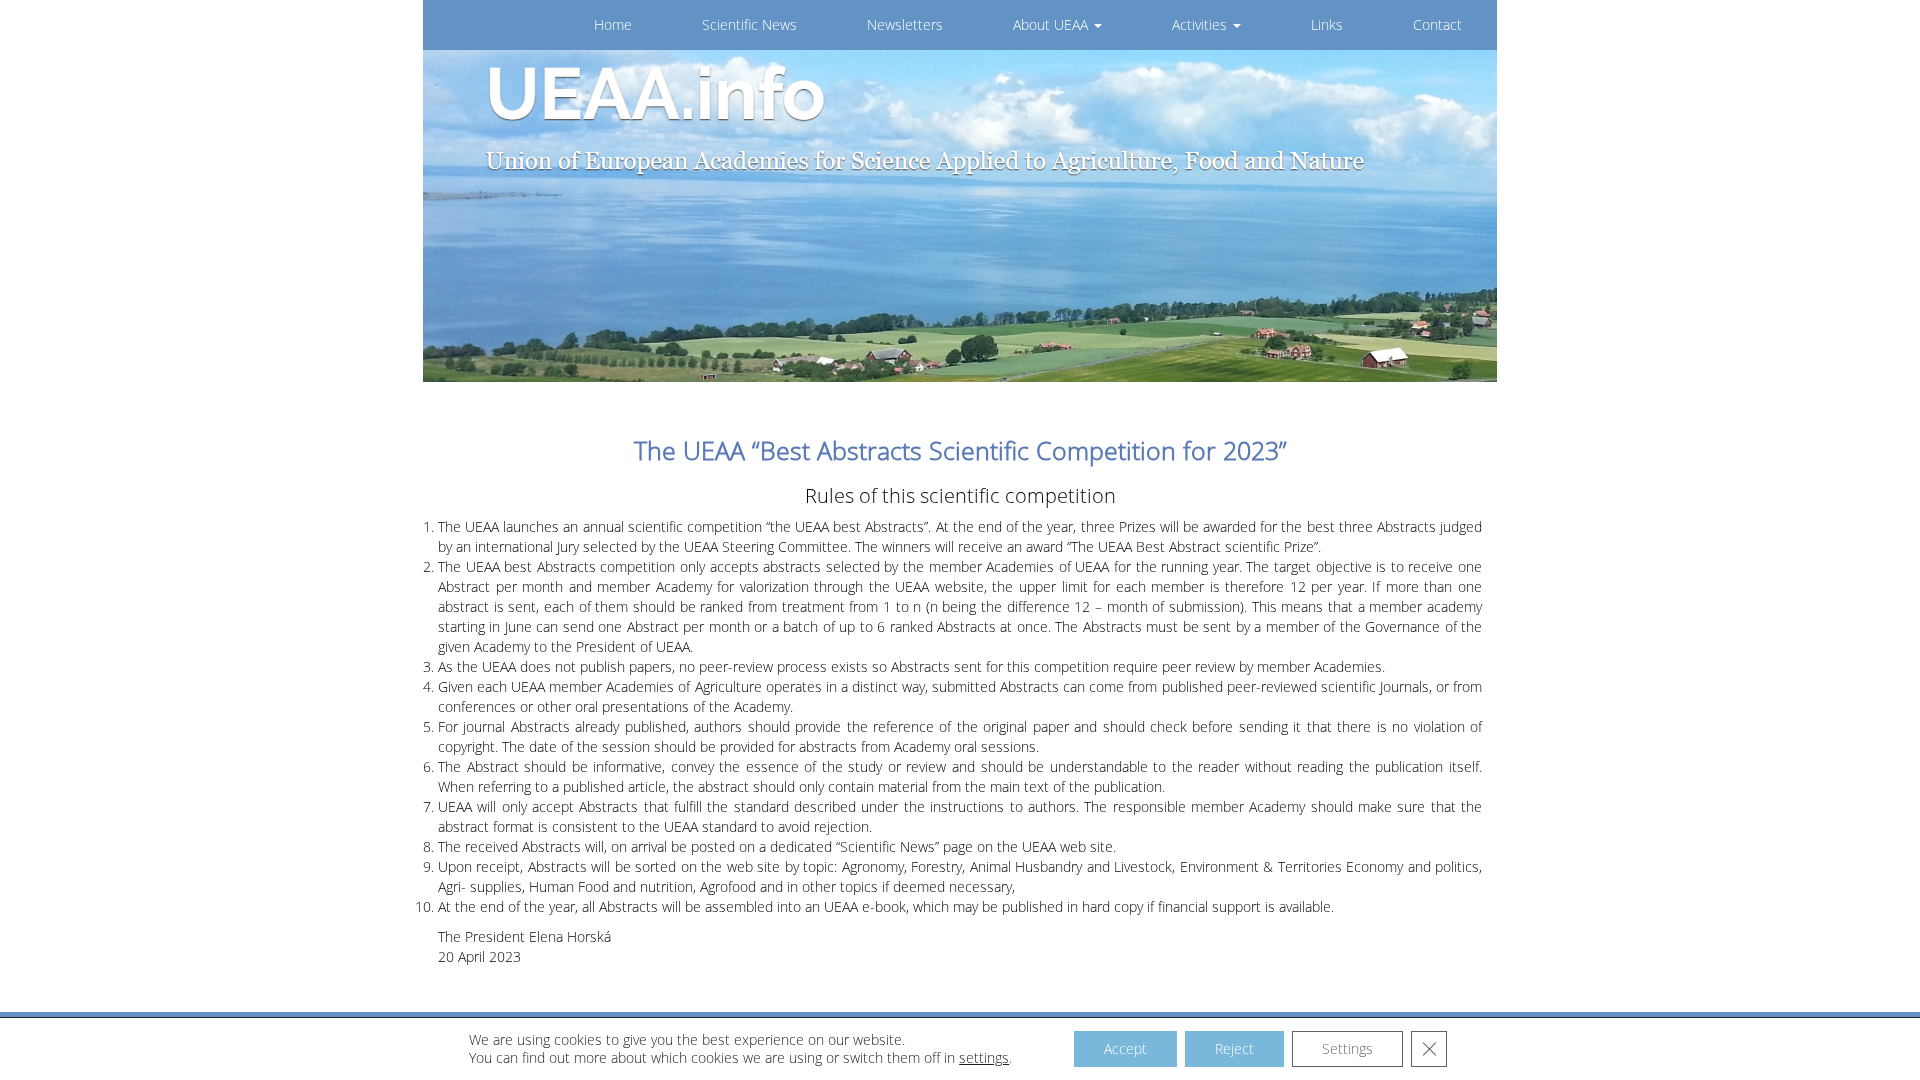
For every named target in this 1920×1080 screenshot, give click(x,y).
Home (613, 24)
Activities (1201, 24)
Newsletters (905, 24)
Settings (1347, 1048)
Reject (1234, 1048)
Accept (1125, 1048)
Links (1327, 24)
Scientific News (749, 24)
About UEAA (1052, 24)
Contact (1437, 24)
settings (984, 1058)
